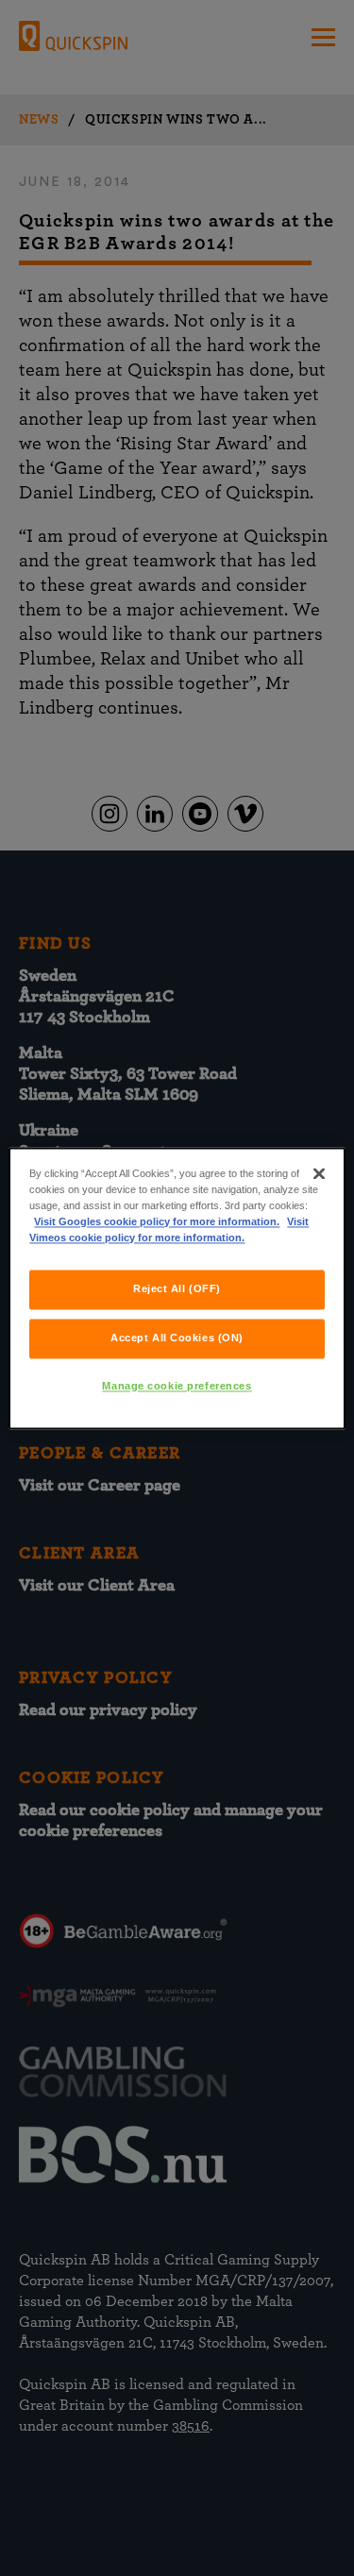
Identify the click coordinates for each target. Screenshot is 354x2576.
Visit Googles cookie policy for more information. (157, 1221)
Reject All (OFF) (177, 1288)
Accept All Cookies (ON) (177, 1338)
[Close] (319, 1173)
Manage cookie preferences (177, 1386)
